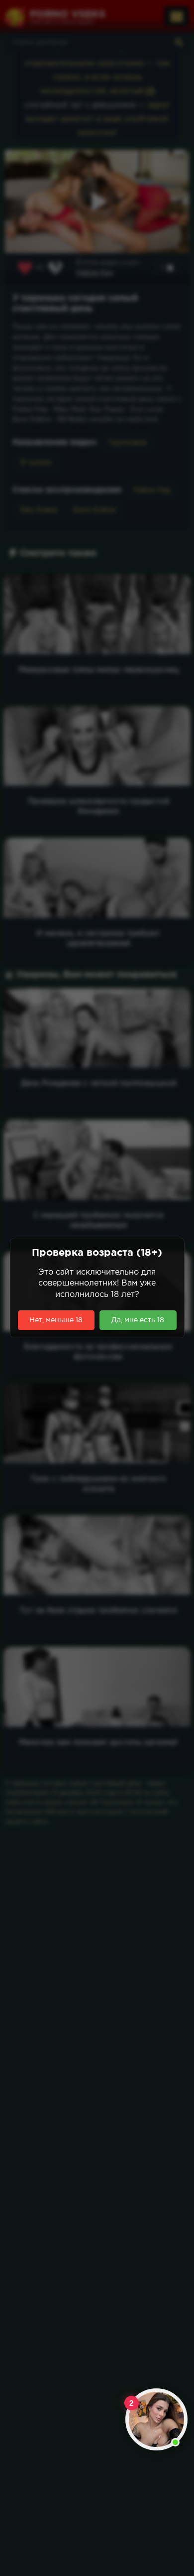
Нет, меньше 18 (56, 1320)
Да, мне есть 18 (138, 1320)
